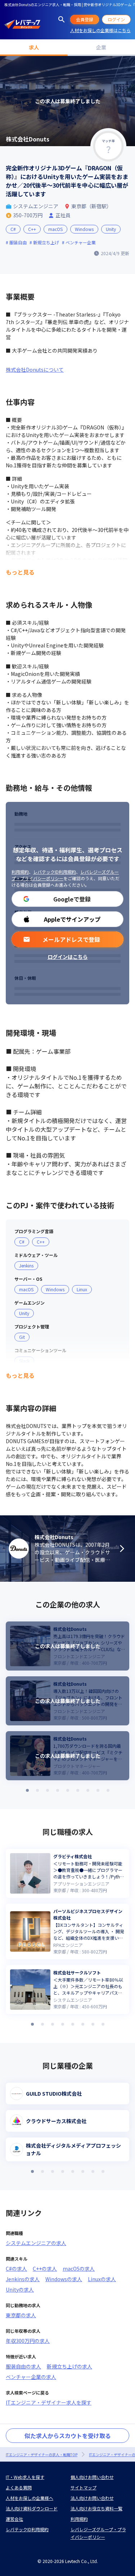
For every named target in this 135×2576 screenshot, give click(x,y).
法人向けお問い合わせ (92, 2498)
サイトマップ (84, 2487)
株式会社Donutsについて (35, 370)
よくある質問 (19, 2487)
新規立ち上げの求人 (69, 2366)
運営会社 (14, 2519)
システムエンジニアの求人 (36, 2243)
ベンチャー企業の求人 (31, 2377)
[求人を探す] (62, 19)
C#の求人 (16, 2269)
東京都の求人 (21, 2315)
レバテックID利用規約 (55, 872)
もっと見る (20, 572)
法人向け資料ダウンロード (32, 2508)
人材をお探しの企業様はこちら (100, 30)
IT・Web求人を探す (25, 2477)
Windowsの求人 (64, 2279)
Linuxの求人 (102, 2279)
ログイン (116, 19)
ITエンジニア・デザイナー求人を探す (49, 2402)
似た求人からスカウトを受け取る (68, 2436)
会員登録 (85, 19)
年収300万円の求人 (28, 2341)
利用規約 (20, 872)
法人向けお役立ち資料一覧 (96, 2508)
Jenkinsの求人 (23, 2279)
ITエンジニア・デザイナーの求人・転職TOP (42, 2455)
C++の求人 (45, 2269)
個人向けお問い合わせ (92, 2477)
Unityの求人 (20, 2289)
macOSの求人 (79, 2269)
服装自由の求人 (23, 2366)
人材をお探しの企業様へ (30, 2498)
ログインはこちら (68, 957)
